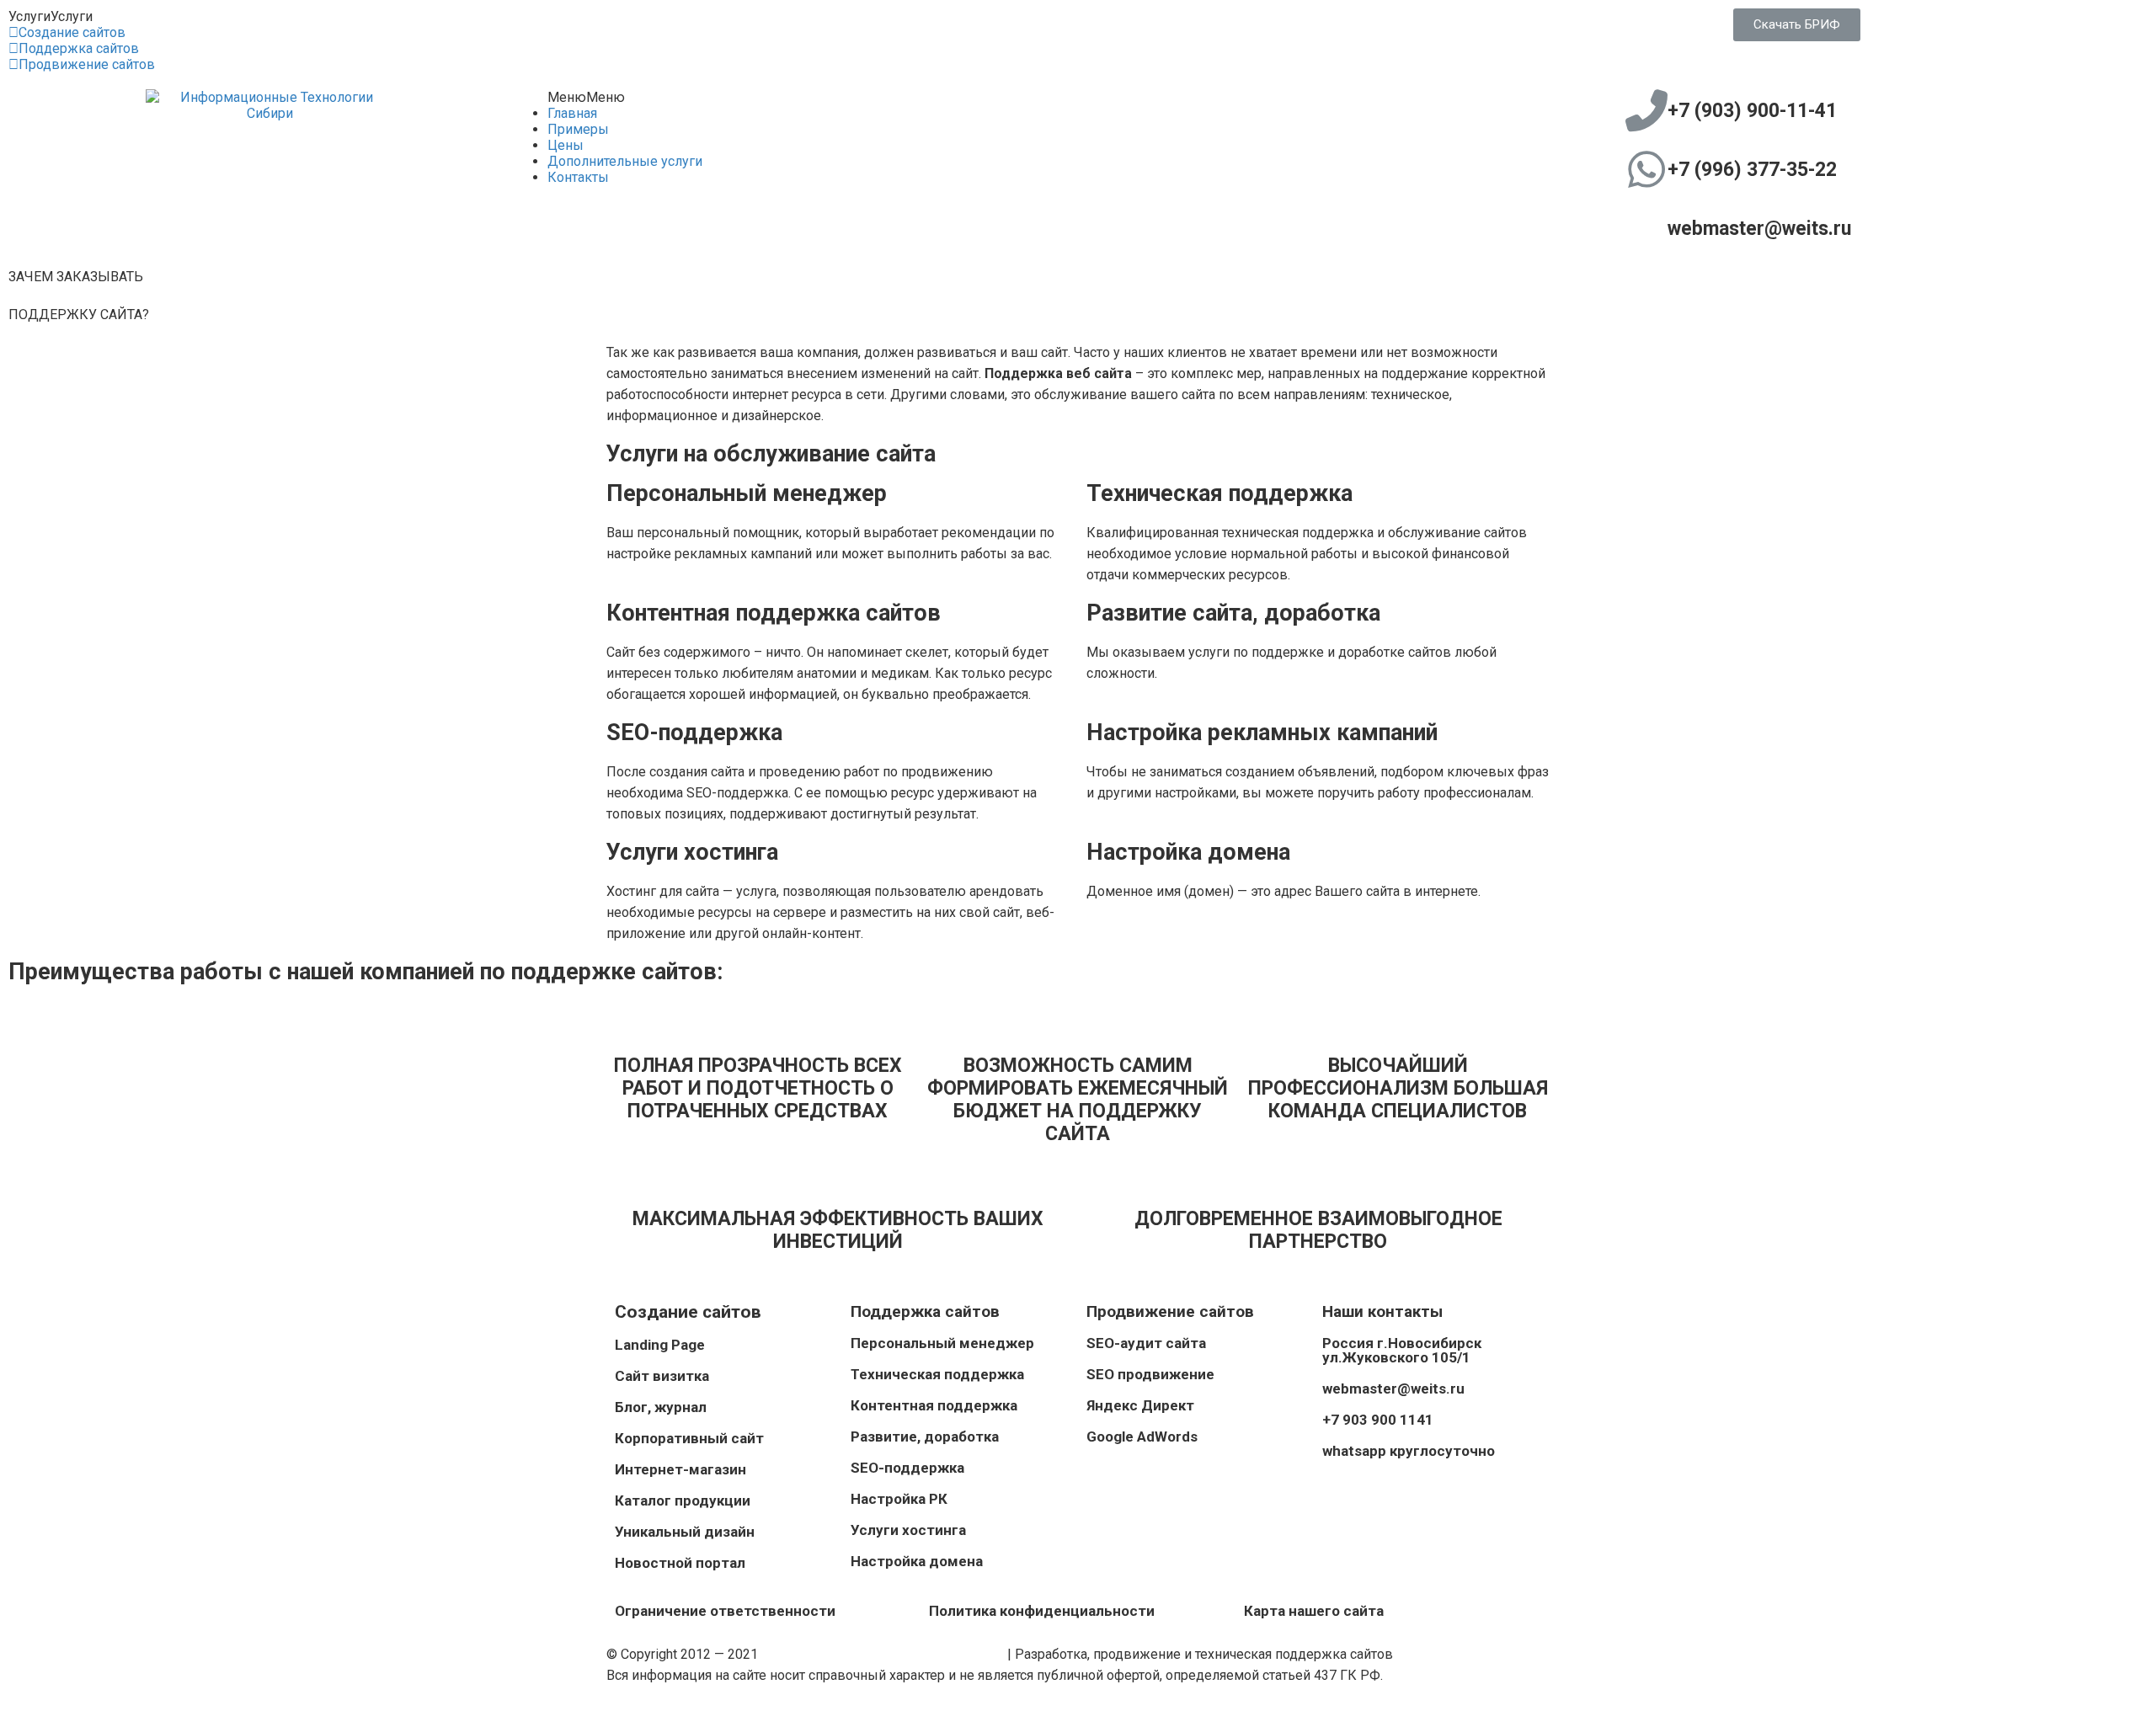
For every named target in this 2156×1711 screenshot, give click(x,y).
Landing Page (660, 1345)
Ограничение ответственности (725, 1611)
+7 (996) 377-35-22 (1752, 170)
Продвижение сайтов (87, 64)
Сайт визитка (662, 1376)
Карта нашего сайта (1314, 1611)
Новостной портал (680, 1563)
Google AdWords (1142, 1436)
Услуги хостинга (908, 1530)
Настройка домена (917, 1561)
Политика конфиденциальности (1042, 1611)
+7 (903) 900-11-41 (1752, 111)
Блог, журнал (661, 1407)
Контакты (578, 177)
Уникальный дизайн (685, 1532)
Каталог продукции (683, 1500)
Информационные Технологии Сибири (883, 1654)
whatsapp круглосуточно (1409, 1451)
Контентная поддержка (934, 1405)
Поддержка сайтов (79, 48)
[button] (51, 16)
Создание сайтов (72, 32)
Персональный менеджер (942, 1343)
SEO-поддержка (907, 1468)
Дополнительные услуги (625, 161)
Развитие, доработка (925, 1436)
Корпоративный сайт (689, 1438)
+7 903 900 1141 (1378, 1420)
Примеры (578, 129)
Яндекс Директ (1140, 1405)
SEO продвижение (1150, 1374)
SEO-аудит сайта (1146, 1343)
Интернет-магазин (680, 1469)
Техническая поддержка (937, 1374)
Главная (572, 113)
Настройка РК (899, 1499)
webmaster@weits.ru (1759, 229)
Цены (566, 145)
